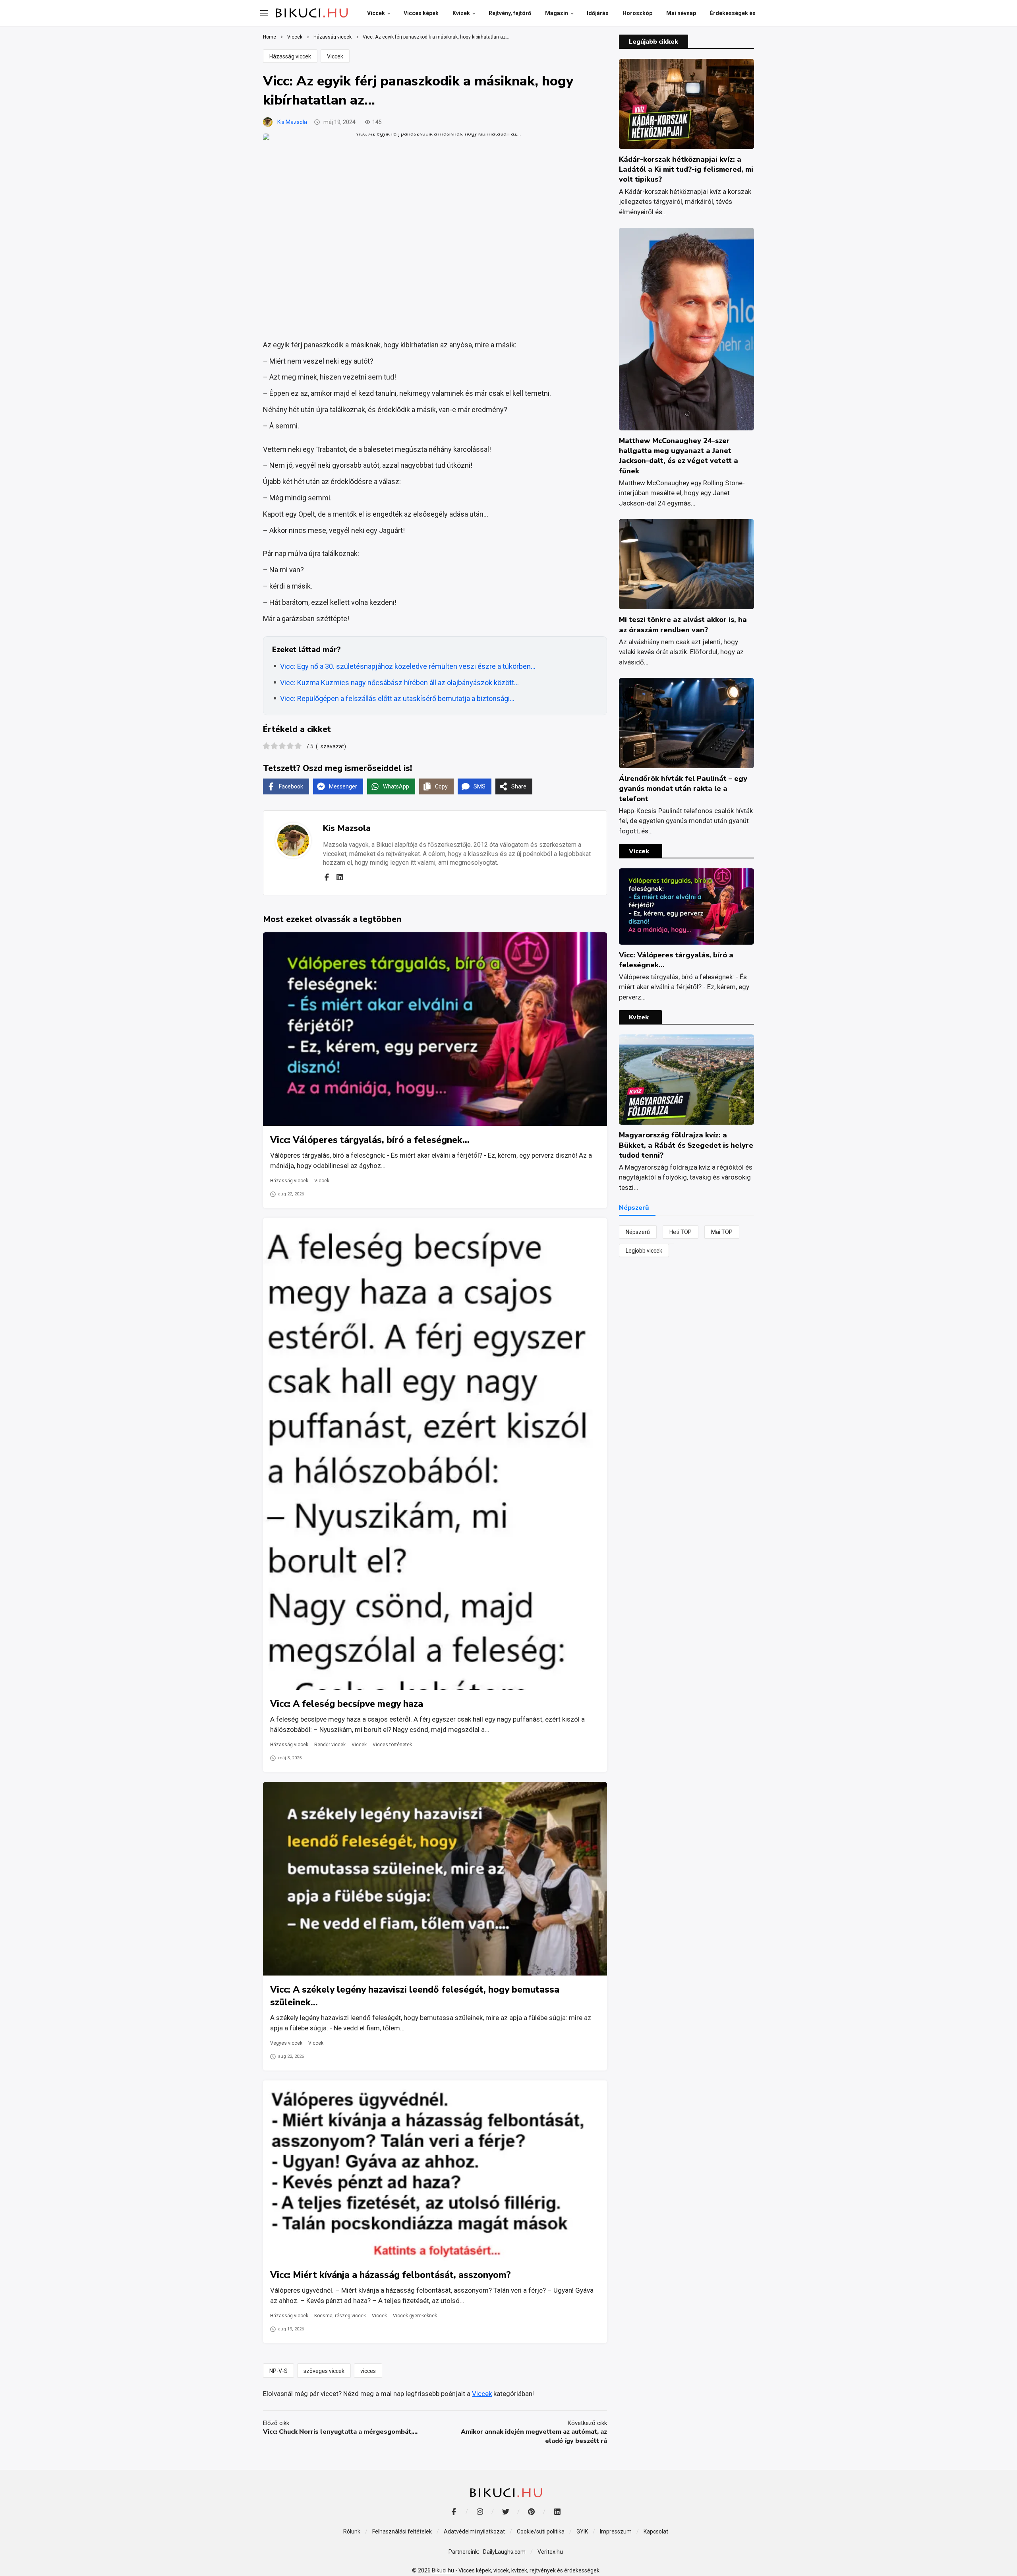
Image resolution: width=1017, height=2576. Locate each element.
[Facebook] (327, 877)
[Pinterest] (531, 2512)
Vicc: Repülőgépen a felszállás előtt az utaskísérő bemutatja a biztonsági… (397, 698)
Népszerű (638, 1232)
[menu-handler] (264, 13)
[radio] (266, 747)
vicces (368, 2371)
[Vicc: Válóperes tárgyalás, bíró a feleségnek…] (435, 1029)
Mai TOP (722, 1232)
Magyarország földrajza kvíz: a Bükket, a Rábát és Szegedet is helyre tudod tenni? (686, 1145)
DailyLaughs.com (504, 2552)
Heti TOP (681, 1232)
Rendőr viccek (330, 1745)
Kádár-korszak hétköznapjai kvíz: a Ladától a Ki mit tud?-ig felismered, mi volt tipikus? (686, 169)
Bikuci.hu (443, 2570)
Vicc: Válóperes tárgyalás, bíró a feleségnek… (370, 1140)
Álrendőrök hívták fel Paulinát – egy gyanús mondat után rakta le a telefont (683, 788)
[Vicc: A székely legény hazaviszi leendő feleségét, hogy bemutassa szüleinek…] (435, 1879)
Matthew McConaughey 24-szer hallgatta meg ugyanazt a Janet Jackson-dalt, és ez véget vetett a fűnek (679, 456)
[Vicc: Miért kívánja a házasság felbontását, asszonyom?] (435, 2171)
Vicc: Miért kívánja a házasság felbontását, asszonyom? (391, 2275)
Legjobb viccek (644, 1251)
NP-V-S (278, 2371)
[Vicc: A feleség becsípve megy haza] (435, 1454)
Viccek (335, 56)
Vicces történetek (392, 1745)
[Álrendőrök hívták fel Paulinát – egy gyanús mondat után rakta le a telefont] (686, 723)
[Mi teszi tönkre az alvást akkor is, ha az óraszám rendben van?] (686, 564)
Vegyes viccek (286, 2043)
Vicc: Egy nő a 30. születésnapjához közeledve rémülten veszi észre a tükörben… (408, 666)
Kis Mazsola (292, 122)
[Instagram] (480, 2512)
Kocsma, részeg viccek (340, 2316)
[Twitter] (506, 2512)
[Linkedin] (340, 877)
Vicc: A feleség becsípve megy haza (347, 1704)
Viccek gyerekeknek (415, 2316)
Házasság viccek (290, 56)
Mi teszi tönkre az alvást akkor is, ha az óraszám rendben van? (683, 625)
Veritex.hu (550, 2552)
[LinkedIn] (557, 2512)
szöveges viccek (324, 2371)
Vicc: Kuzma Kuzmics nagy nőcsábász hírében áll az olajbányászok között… (399, 683)
